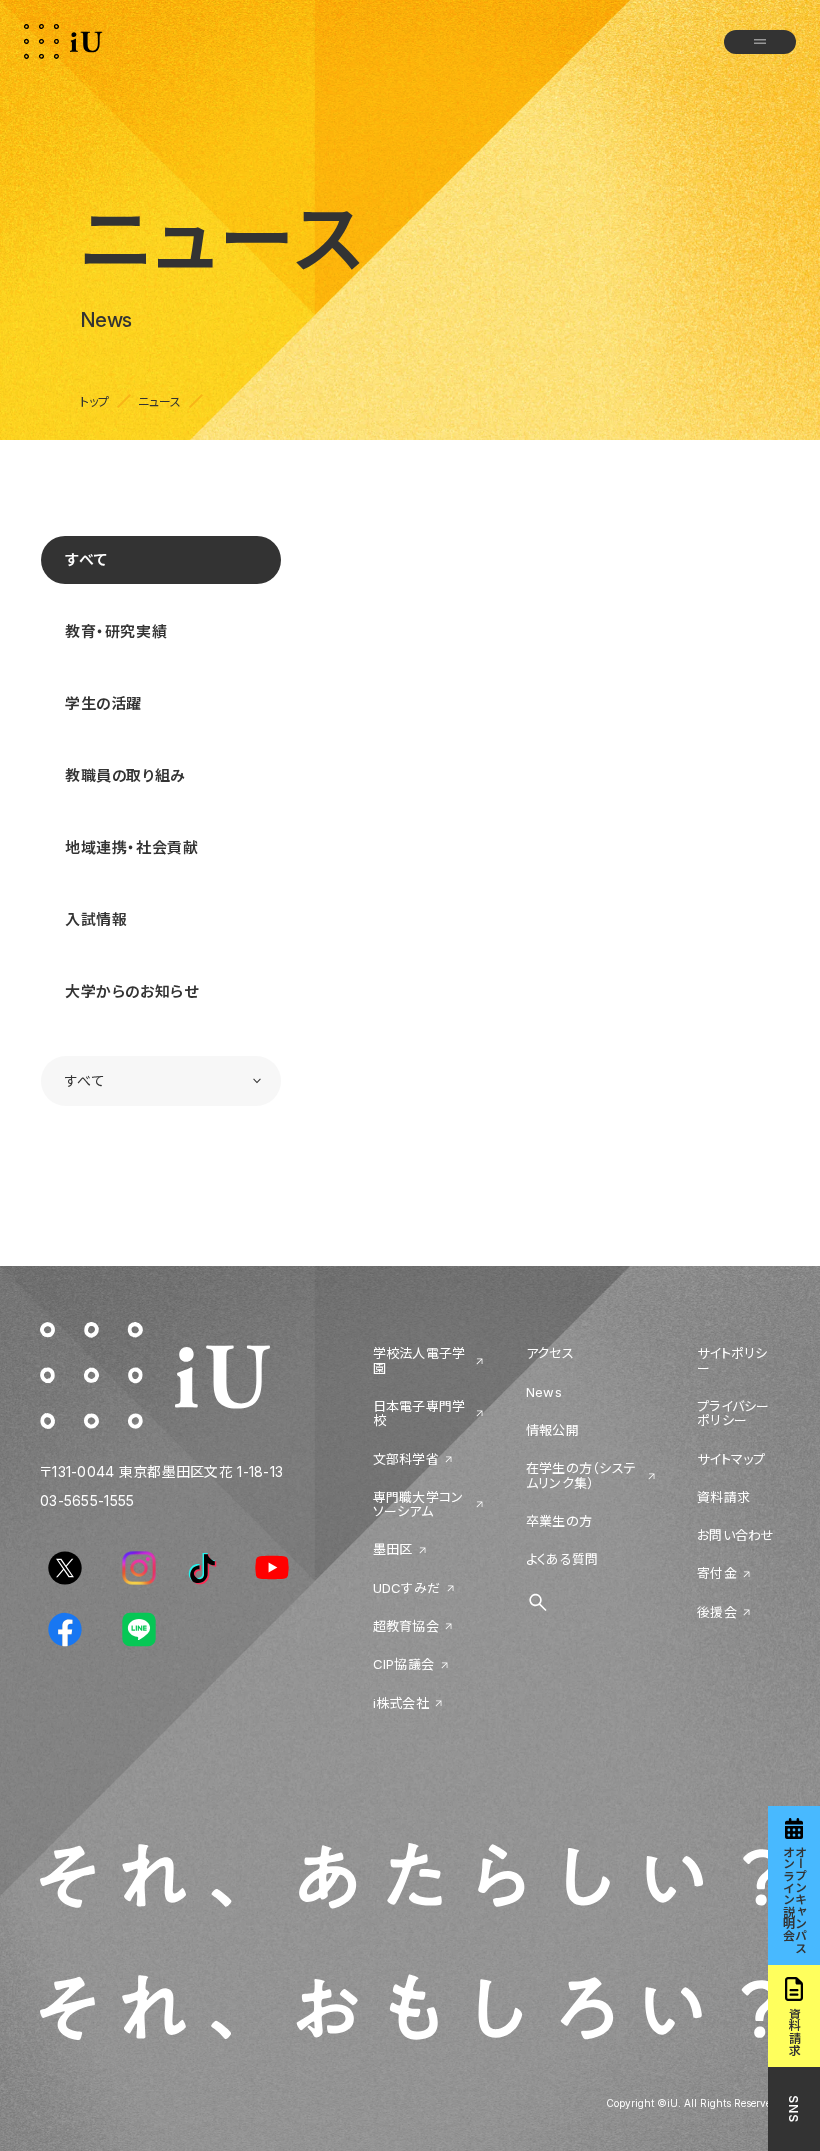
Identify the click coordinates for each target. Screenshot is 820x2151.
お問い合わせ (736, 1535)
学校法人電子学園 (419, 1360)
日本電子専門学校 (419, 1413)
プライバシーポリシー (733, 1413)
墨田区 (393, 1549)
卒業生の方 (559, 1521)
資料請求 (723, 1497)
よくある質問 (562, 1559)
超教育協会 (406, 1626)
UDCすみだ (407, 1588)
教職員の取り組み (125, 775)
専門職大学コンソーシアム (418, 1504)
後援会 (717, 1612)
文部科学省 (406, 1459)
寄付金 (717, 1573)
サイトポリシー (732, 1360)
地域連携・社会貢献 (131, 847)
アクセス (550, 1353)
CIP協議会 (404, 1664)
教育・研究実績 (116, 631)
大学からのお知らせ (131, 991)
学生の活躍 (103, 703)
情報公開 (552, 1430)
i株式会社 (401, 1703)
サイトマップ (731, 1459)
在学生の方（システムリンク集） (581, 1475)
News (544, 1392)
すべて (87, 559)
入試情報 (96, 919)
